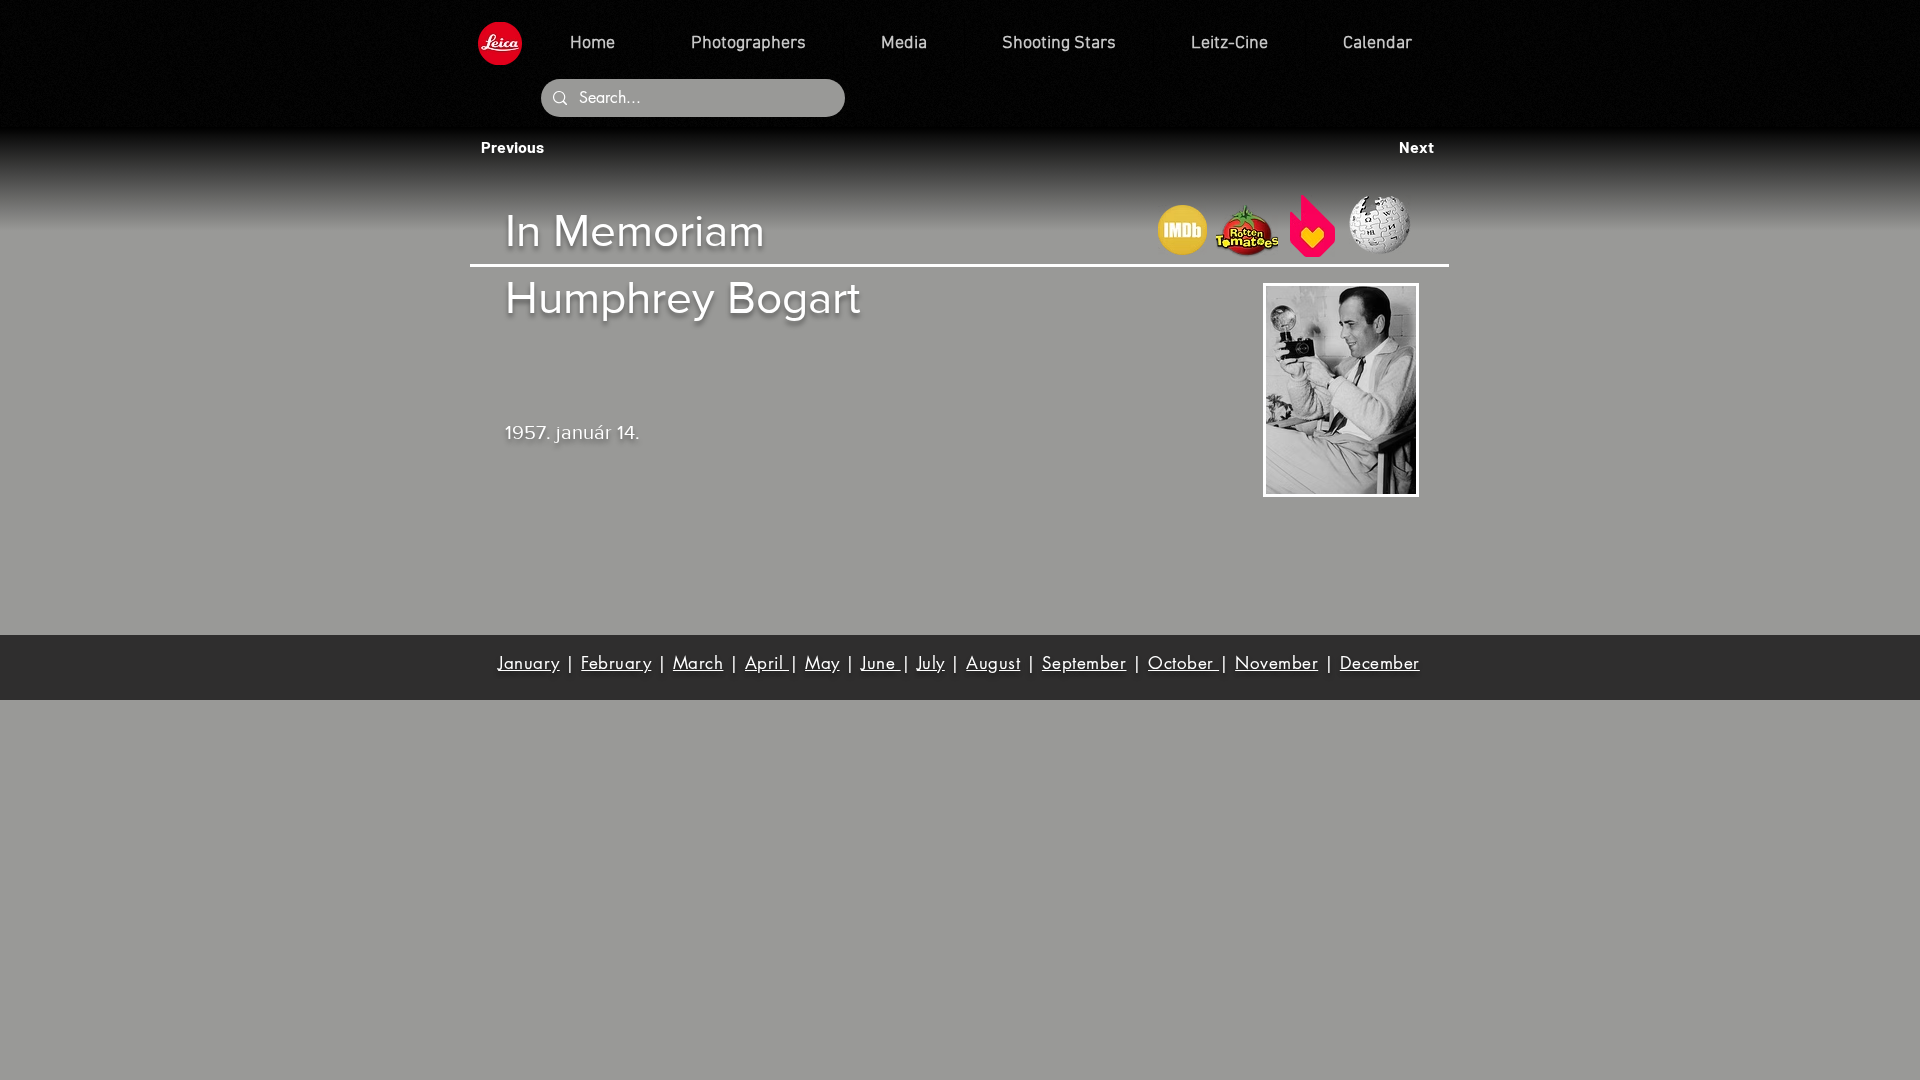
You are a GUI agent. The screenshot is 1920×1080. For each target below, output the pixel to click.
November (1276, 663)
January (529, 663)
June (881, 663)
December (1380, 663)
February (616, 663)
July (931, 663)
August (993, 663)
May (822, 663)
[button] (518, 147)
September (1084, 663)
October (1183, 663)
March (698, 663)
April (767, 663)
